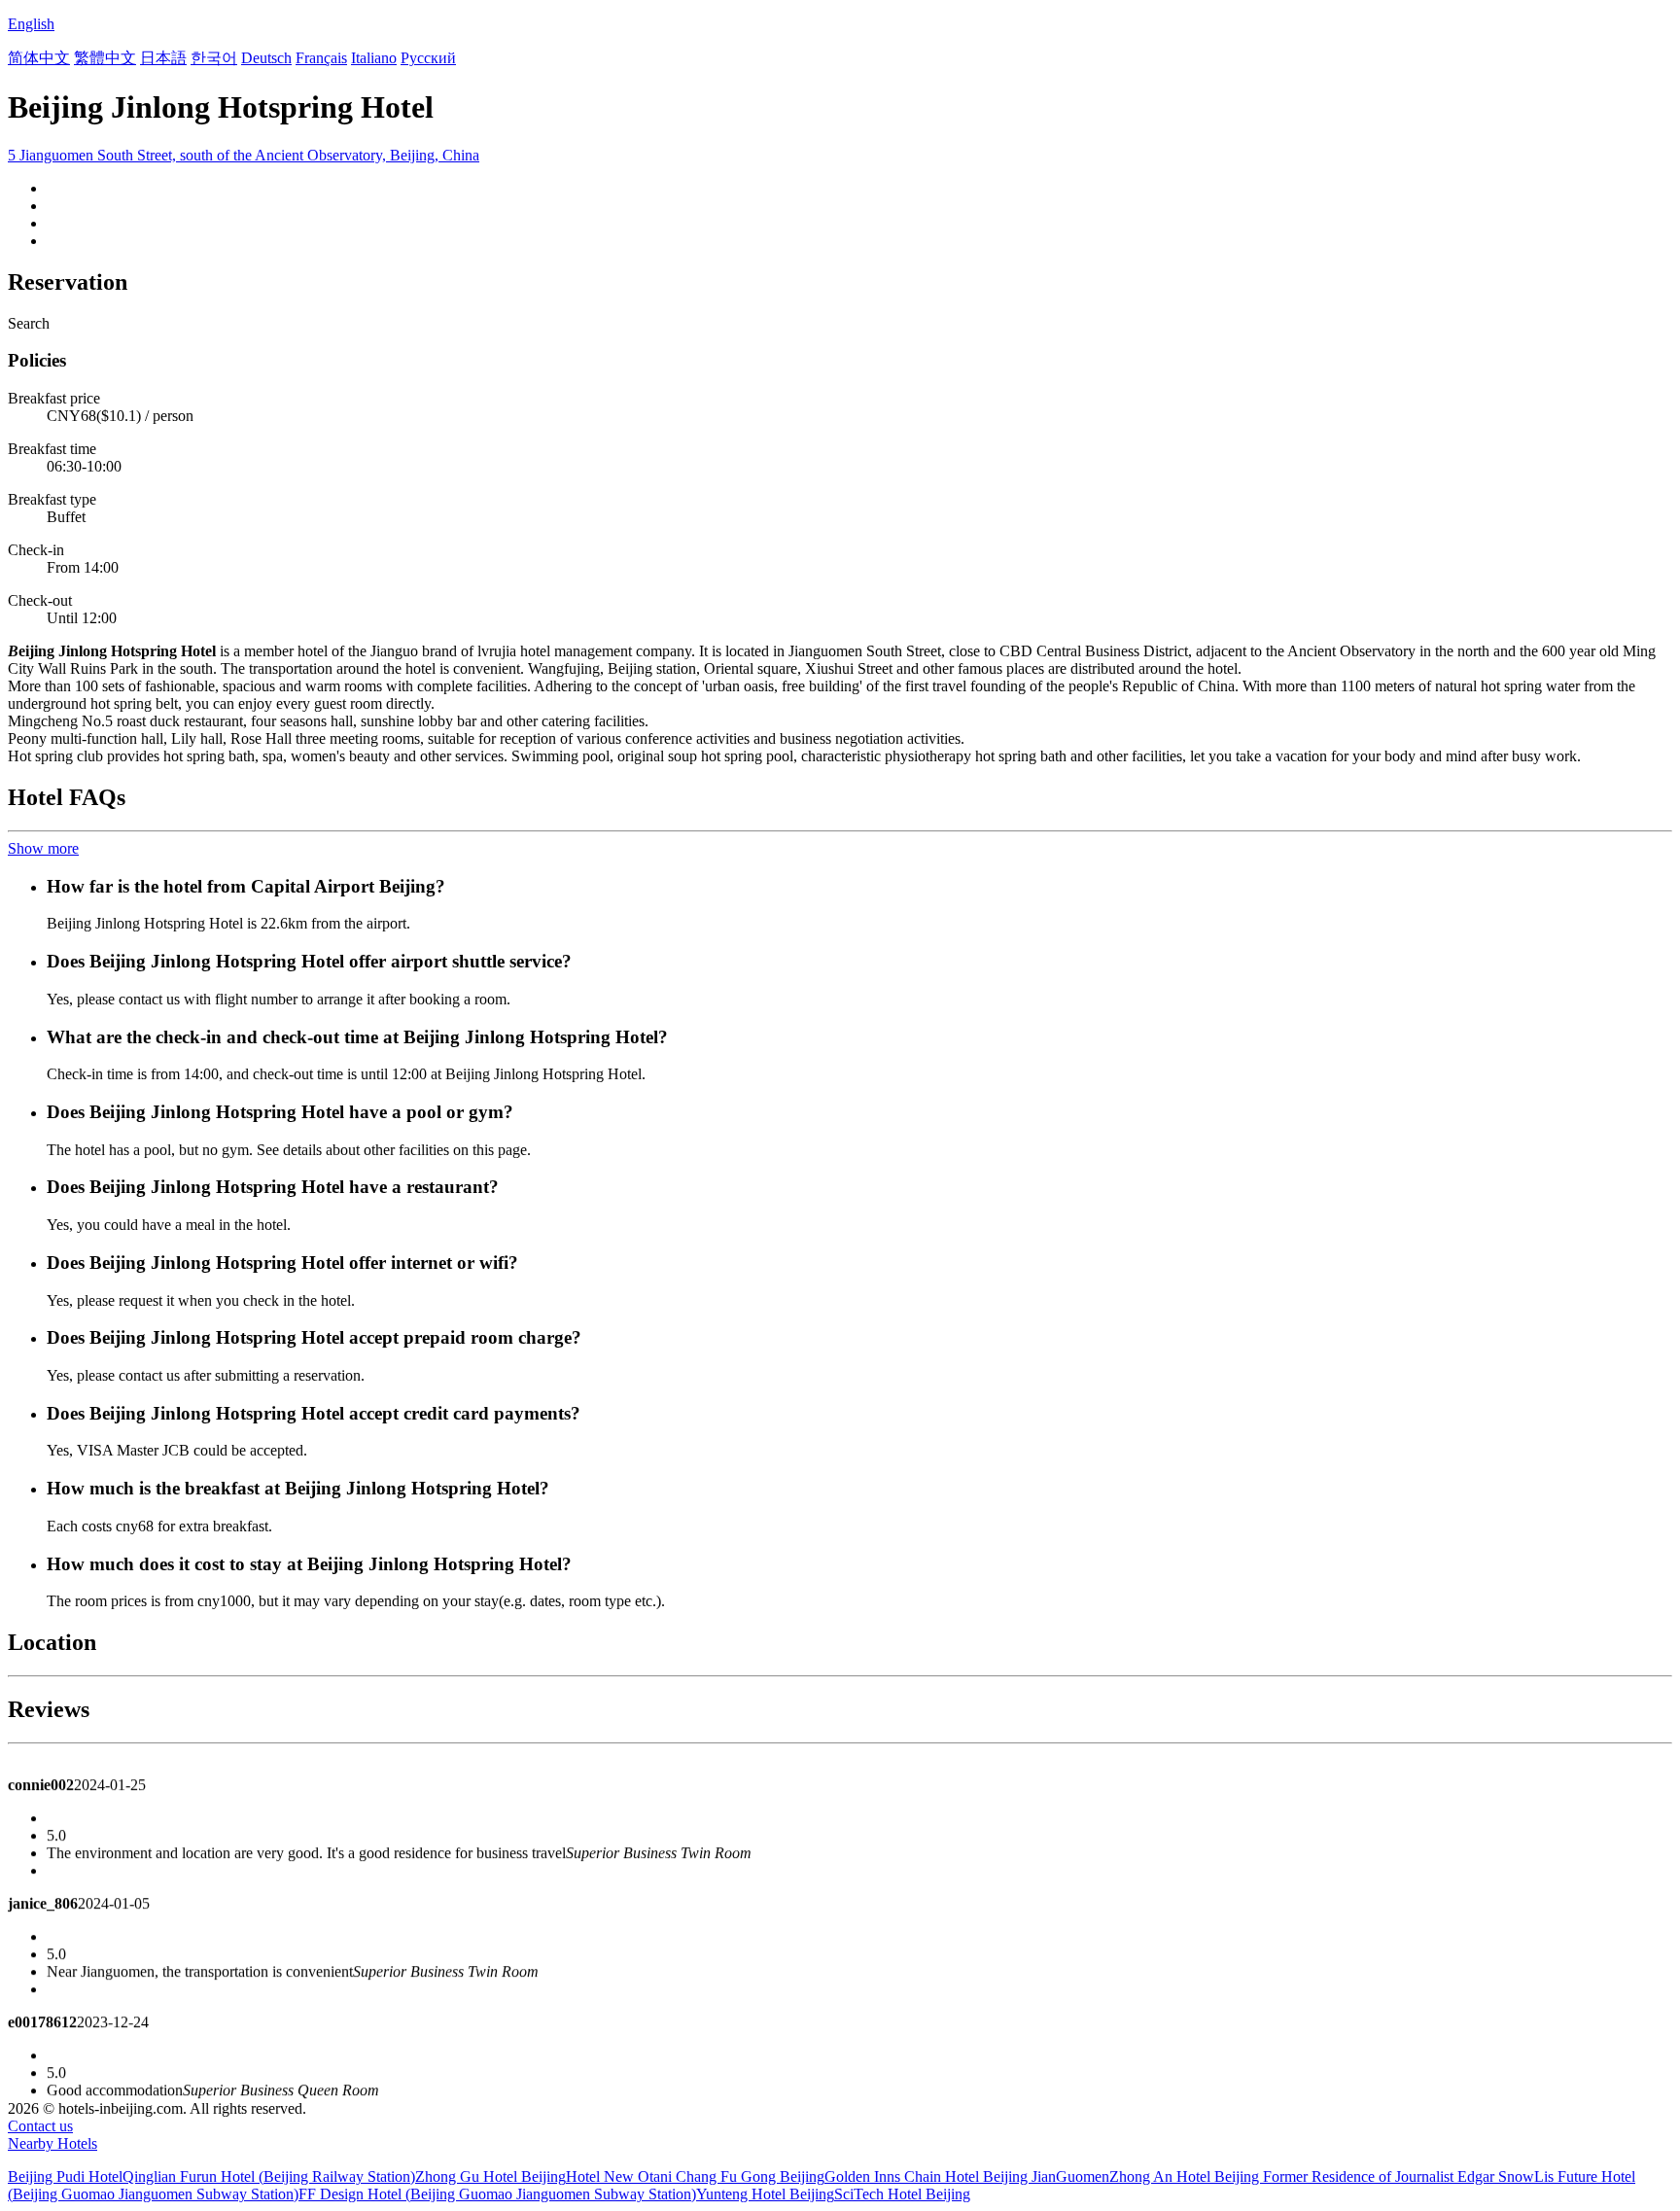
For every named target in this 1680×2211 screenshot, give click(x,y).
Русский (428, 58)
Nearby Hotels (52, 2143)
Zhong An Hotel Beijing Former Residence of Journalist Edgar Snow (1322, 2176)
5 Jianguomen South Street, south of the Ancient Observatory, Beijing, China (244, 155)
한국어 (214, 58)
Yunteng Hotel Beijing (765, 2194)
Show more (43, 848)
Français (321, 58)
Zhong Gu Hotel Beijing (490, 2176)
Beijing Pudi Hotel (65, 2176)
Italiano (374, 58)
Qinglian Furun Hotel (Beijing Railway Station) (269, 2176)
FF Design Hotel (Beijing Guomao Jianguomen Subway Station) (497, 2194)
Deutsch (266, 58)
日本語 (163, 58)
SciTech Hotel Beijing (902, 2194)
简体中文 (39, 58)
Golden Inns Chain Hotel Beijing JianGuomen (967, 2176)
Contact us (40, 2126)
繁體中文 (105, 58)
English (31, 24)
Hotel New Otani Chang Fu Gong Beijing (695, 2176)
